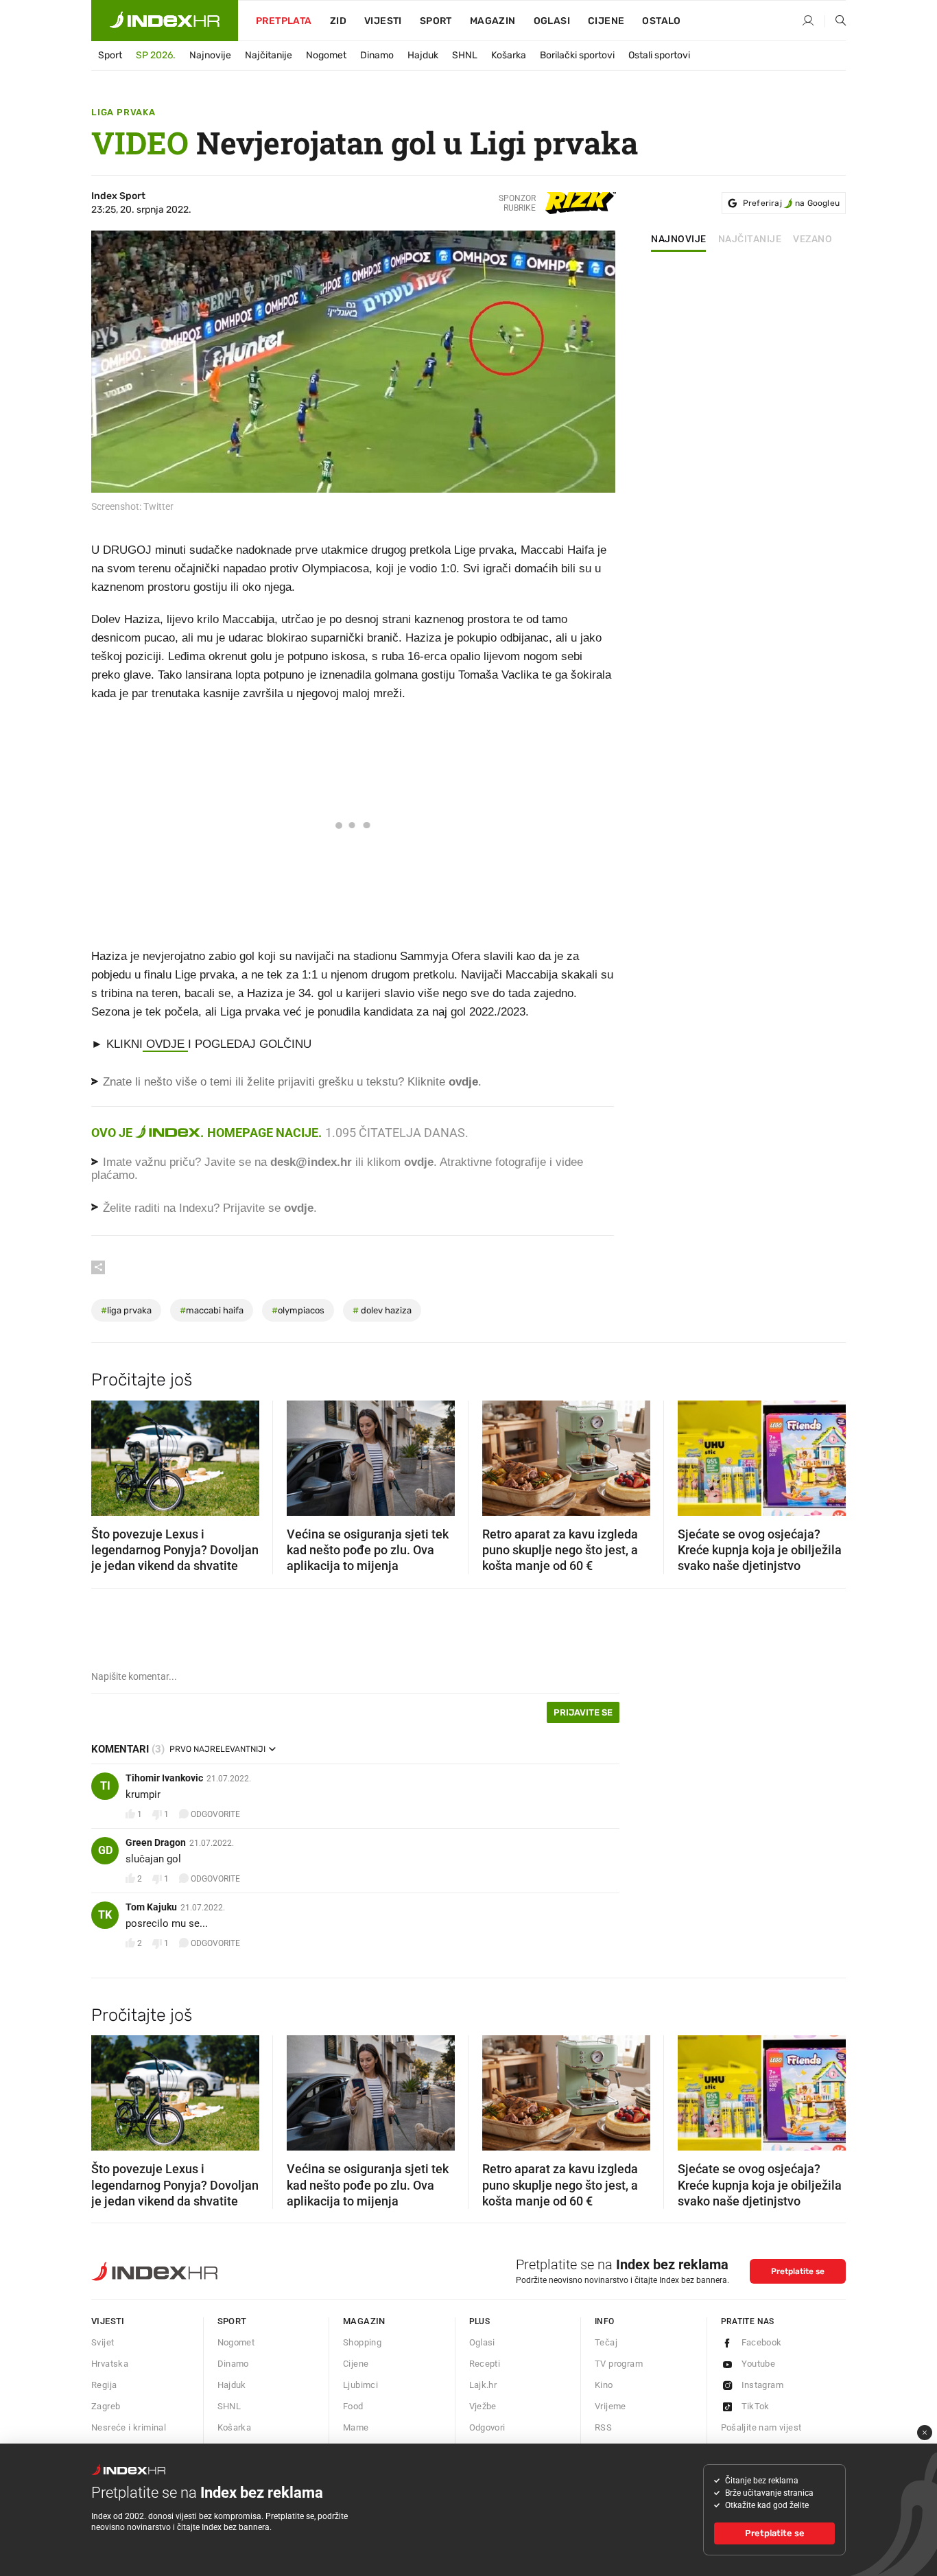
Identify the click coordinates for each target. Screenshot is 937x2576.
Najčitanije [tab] (750, 239)
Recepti (485, 2364)
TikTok (756, 2406)
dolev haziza (382, 1310)
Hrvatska (110, 2364)
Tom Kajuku (151, 1907)
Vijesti (383, 21)
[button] (108, 1453)
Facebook (762, 2342)
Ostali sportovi (659, 55)
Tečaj (606, 2342)
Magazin (364, 2321)
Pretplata (284, 21)
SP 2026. (156, 55)
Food (353, 2406)
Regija (104, 2385)
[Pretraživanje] (835, 21)
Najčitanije (269, 55)
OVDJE (165, 1044)
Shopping (362, 2342)
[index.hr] (165, 21)
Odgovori (487, 2427)
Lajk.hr (483, 2385)
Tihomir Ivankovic (164, 1778)
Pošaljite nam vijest (761, 2427)
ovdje (419, 1162)
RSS (603, 2427)
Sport (436, 21)
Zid (338, 21)
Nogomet (326, 55)
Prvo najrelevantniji (217, 1749)
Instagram (763, 2385)
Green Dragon (156, 1842)
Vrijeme (610, 2406)
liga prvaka (126, 1310)
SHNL (465, 55)
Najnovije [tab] (679, 239)
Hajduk (423, 55)
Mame (356, 2427)
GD (105, 1850)
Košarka (509, 55)
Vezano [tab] (813, 239)
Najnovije (210, 55)
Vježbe (483, 2406)
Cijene (606, 21)
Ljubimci (360, 2385)
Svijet (103, 2342)
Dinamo (377, 55)
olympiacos (298, 1310)
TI (105, 1786)
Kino (604, 2385)
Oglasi (552, 21)
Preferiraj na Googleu (791, 203)
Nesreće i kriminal (129, 2427)
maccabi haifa (212, 1310)
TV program (619, 2364)
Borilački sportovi (577, 55)
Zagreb (106, 2406)
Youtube (759, 2364)
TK (105, 1915)
